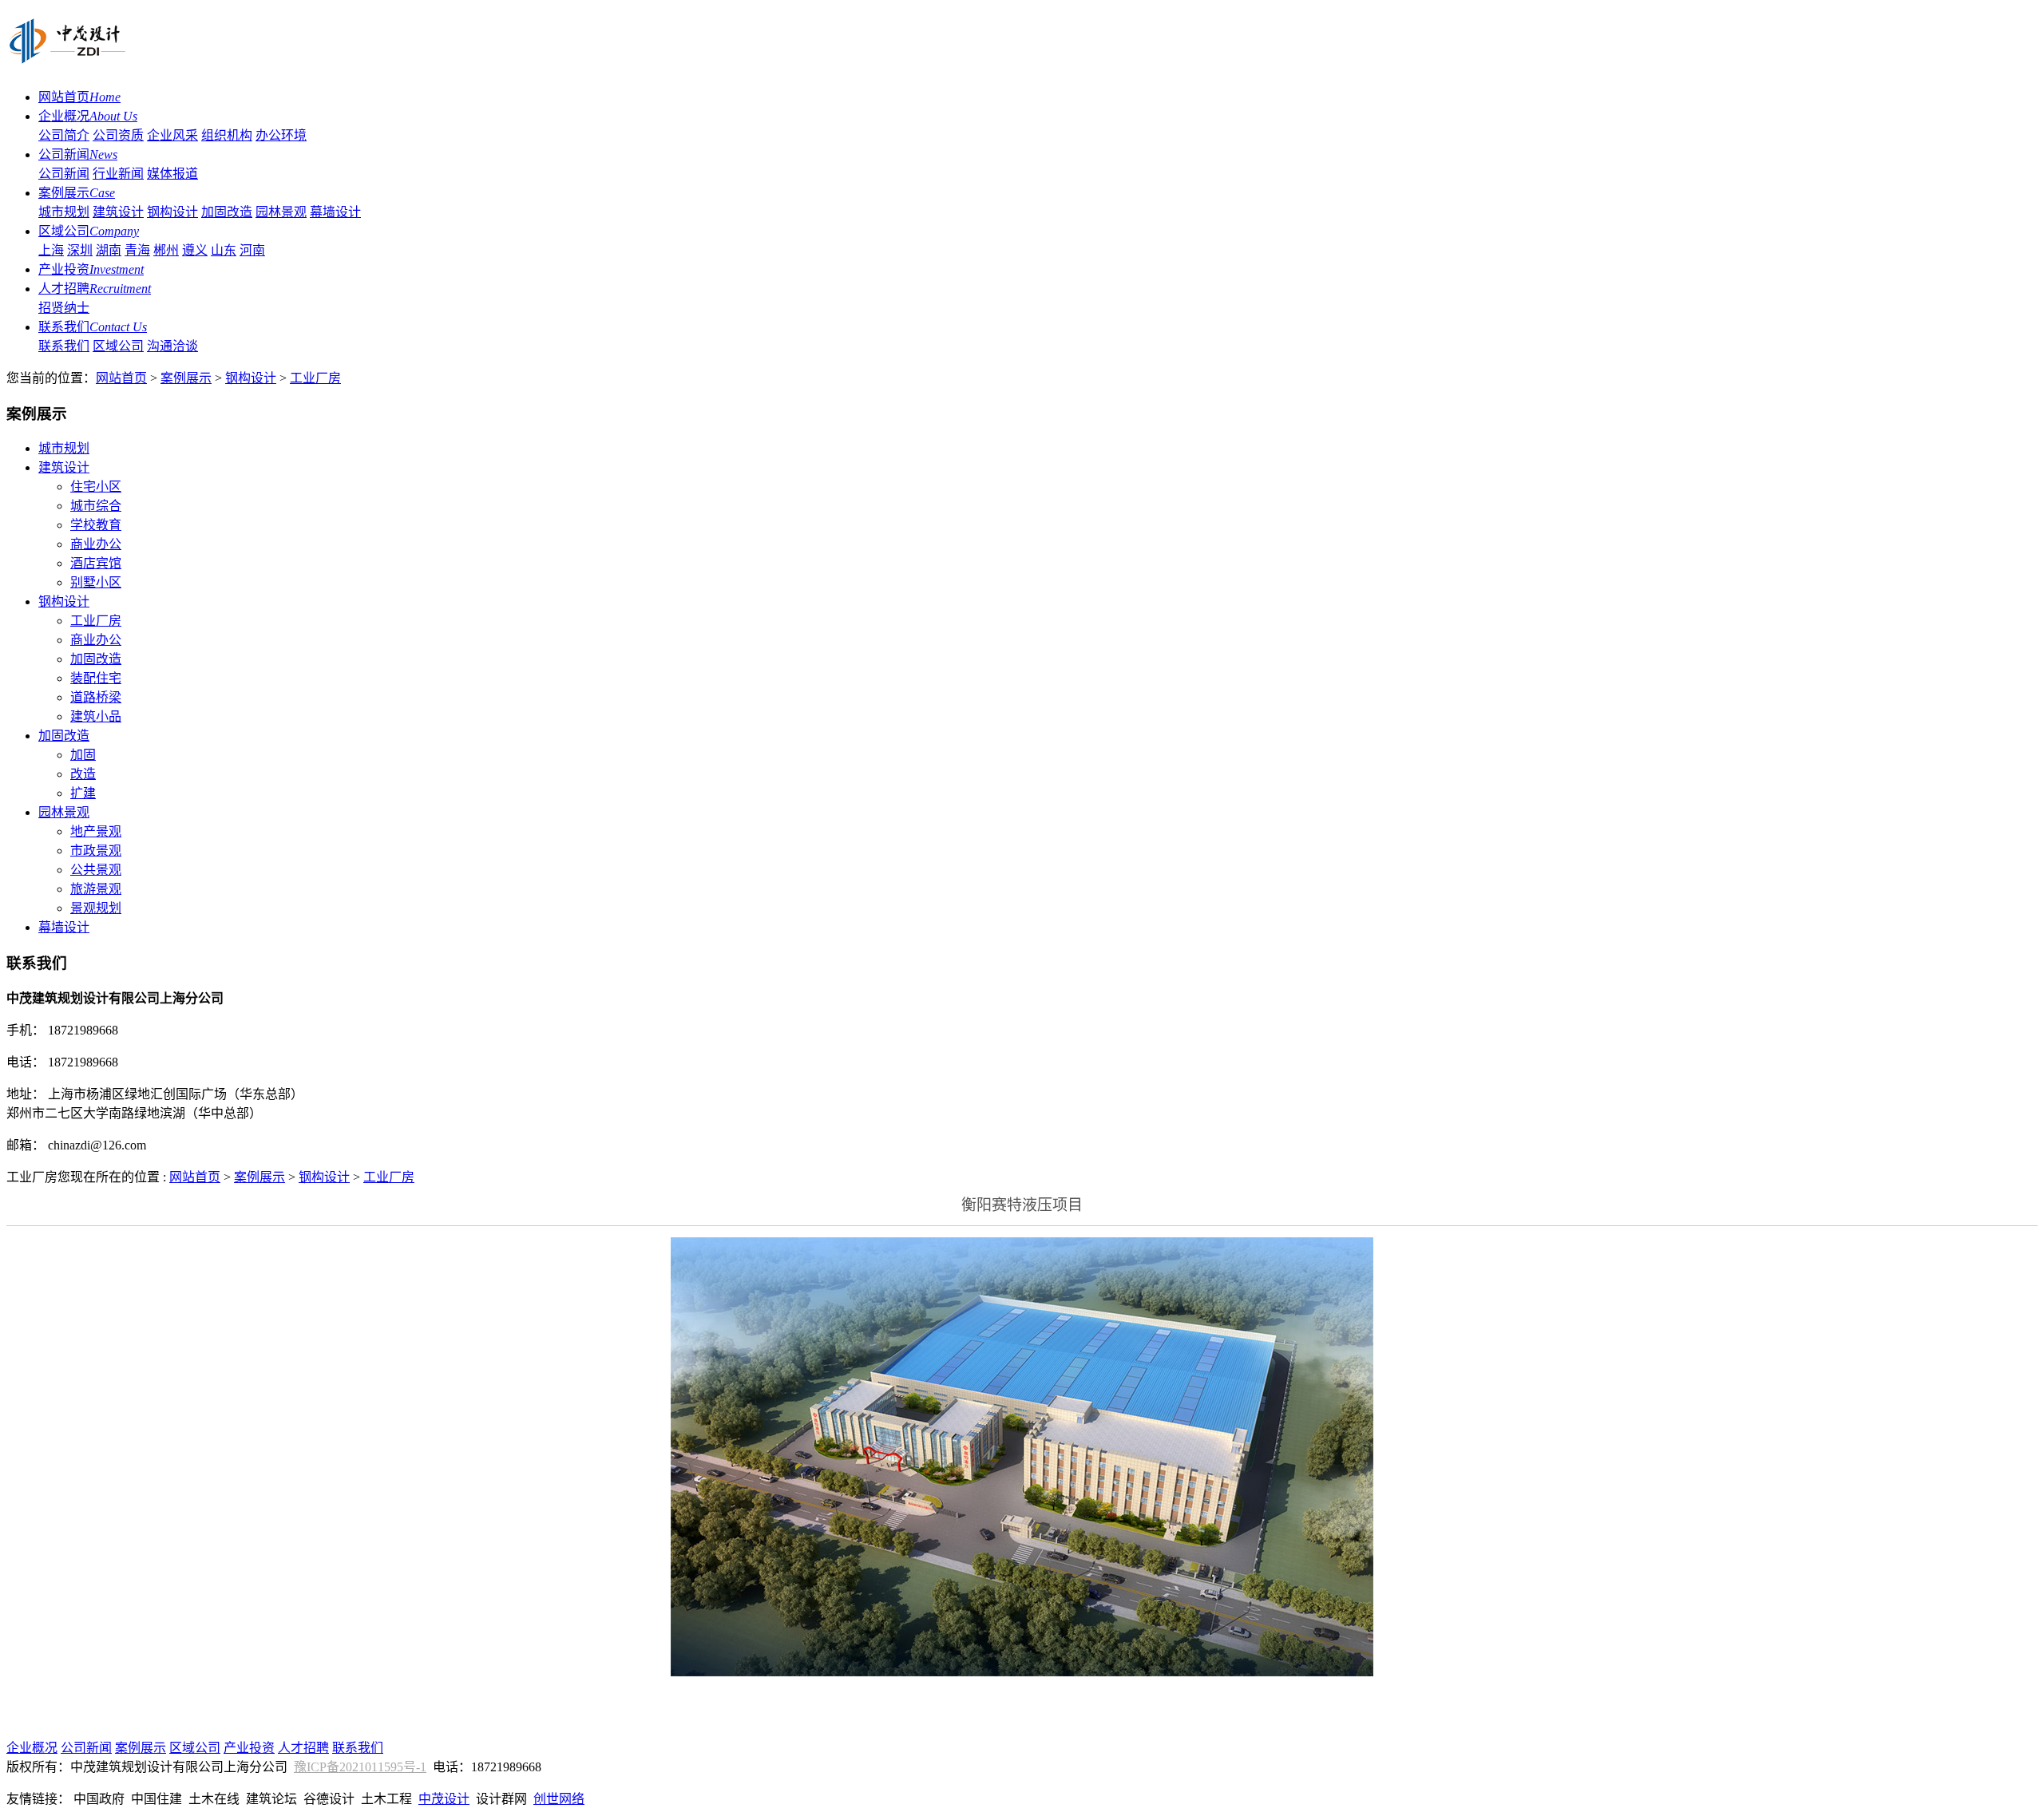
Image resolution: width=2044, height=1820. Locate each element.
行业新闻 (118, 174)
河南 (252, 250)
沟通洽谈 (172, 346)
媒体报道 (172, 174)
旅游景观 (96, 889)
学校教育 (96, 525)
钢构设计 (172, 212)
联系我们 (93, 327)
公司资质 (118, 135)
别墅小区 (96, 582)
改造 (83, 774)
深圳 (80, 250)
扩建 (83, 793)
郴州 (166, 250)
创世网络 (559, 1799)
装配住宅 (96, 678)
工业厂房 (315, 378)
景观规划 (96, 908)
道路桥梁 (96, 697)
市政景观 (96, 851)
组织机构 (227, 135)
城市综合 (96, 506)
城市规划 (64, 212)
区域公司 (89, 231)
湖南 (109, 250)
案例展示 (77, 193)
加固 (83, 755)
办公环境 (281, 135)
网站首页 (79, 97)
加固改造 (227, 212)
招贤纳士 (64, 308)
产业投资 (91, 269)
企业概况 (88, 116)
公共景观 (96, 870)
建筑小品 (96, 716)
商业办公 (96, 544)
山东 (224, 250)
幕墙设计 (335, 212)
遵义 (195, 250)
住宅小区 (96, 487)
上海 (51, 250)
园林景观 (281, 212)
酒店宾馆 (96, 563)
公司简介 (64, 135)
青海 (137, 250)
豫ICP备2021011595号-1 (360, 1767)
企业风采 (172, 135)
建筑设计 (118, 212)
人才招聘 (95, 289)
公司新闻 (78, 154)
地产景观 (96, 831)
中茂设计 (444, 1799)
